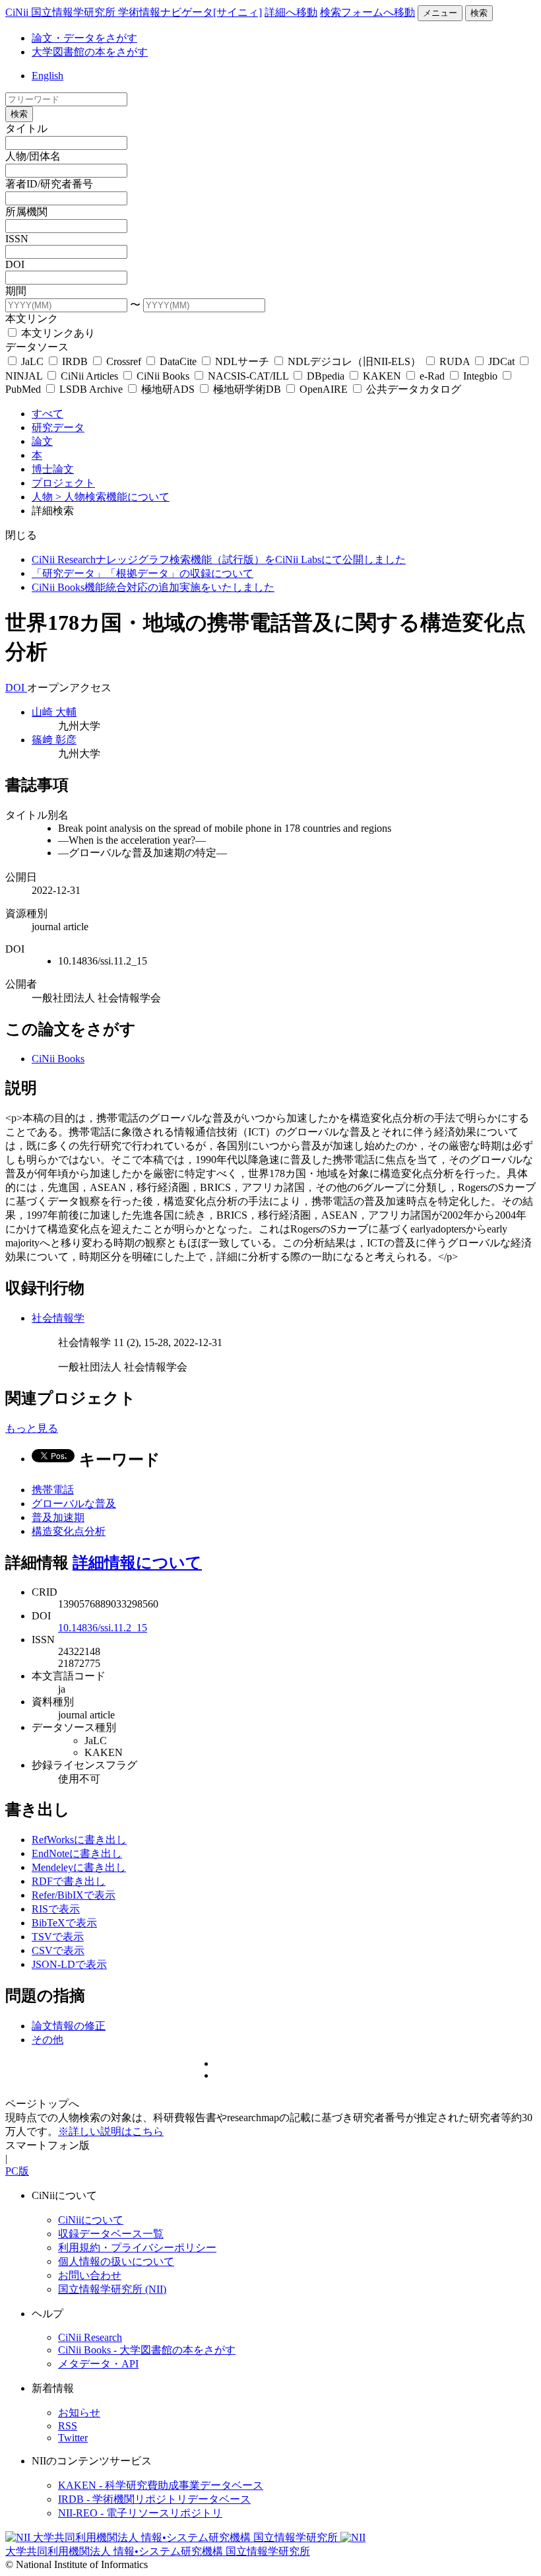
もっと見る (32, 1428)
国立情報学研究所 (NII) (112, 2289)
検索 (479, 13)
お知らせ (79, 2413)
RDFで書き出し (69, 1881)
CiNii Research (90, 2337)
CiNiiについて (91, 2220)
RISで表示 (56, 1909)
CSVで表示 (58, 1950)
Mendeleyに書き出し (79, 1867)
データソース (37, 347)
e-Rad (432, 376)
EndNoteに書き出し (77, 1853)
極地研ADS (168, 389)
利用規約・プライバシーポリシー (137, 2248)
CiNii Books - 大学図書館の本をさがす (147, 2350)
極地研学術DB (247, 389)
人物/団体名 (33, 156)
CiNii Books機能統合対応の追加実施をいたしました (153, 587)
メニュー (440, 13)
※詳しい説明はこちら (111, 2131)
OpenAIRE (324, 389)
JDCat (501, 361)
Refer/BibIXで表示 (74, 1895)
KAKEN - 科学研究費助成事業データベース (161, 2485)
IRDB (75, 361)
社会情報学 (58, 1318)
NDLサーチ (242, 361)
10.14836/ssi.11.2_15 (103, 1628)
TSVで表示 (58, 1937)
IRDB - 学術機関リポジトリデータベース (154, 2499)
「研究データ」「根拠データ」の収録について (143, 573)
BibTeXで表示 (64, 1923)
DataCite (178, 361)
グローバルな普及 (74, 1504)
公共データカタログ (412, 389)
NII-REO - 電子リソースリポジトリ (140, 2513)
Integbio (480, 376)
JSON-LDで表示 (69, 1964)
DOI (15, 264)
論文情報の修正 (69, 2026)
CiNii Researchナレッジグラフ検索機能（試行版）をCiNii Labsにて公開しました (219, 559)
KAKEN (382, 376)
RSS (68, 2426)
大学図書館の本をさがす (90, 52)
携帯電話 (53, 1490)
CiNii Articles (89, 376)
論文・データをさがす (84, 38)
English (48, 76)
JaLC (32, 361)
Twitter (73, 2438)
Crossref (124, 361)
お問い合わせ (90, 2275)
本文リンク (32, 319)
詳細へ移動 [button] (291, 12)
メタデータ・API (98, 2364)
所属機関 (26, 212)
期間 (16, 291)
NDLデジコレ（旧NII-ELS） (354, 361)
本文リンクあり (57, 333)
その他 (48, 2040)
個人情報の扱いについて (116, 2261)
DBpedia (326, 376)
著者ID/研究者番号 (49, 184)
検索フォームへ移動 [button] (367, 12)
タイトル (26, 128)
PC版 (17, 2171)
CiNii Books (163, 376)
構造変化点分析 (69, 1531)
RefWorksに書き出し (79, 1840)
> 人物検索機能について (112, 497)
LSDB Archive (91, 389)
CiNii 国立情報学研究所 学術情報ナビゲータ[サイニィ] (134, 12)
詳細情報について (137, 1563)
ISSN (17, 239)
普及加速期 (58, 1517)
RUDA (455, 361)
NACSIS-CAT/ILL (248, 376)
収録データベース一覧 (111, 2234)
